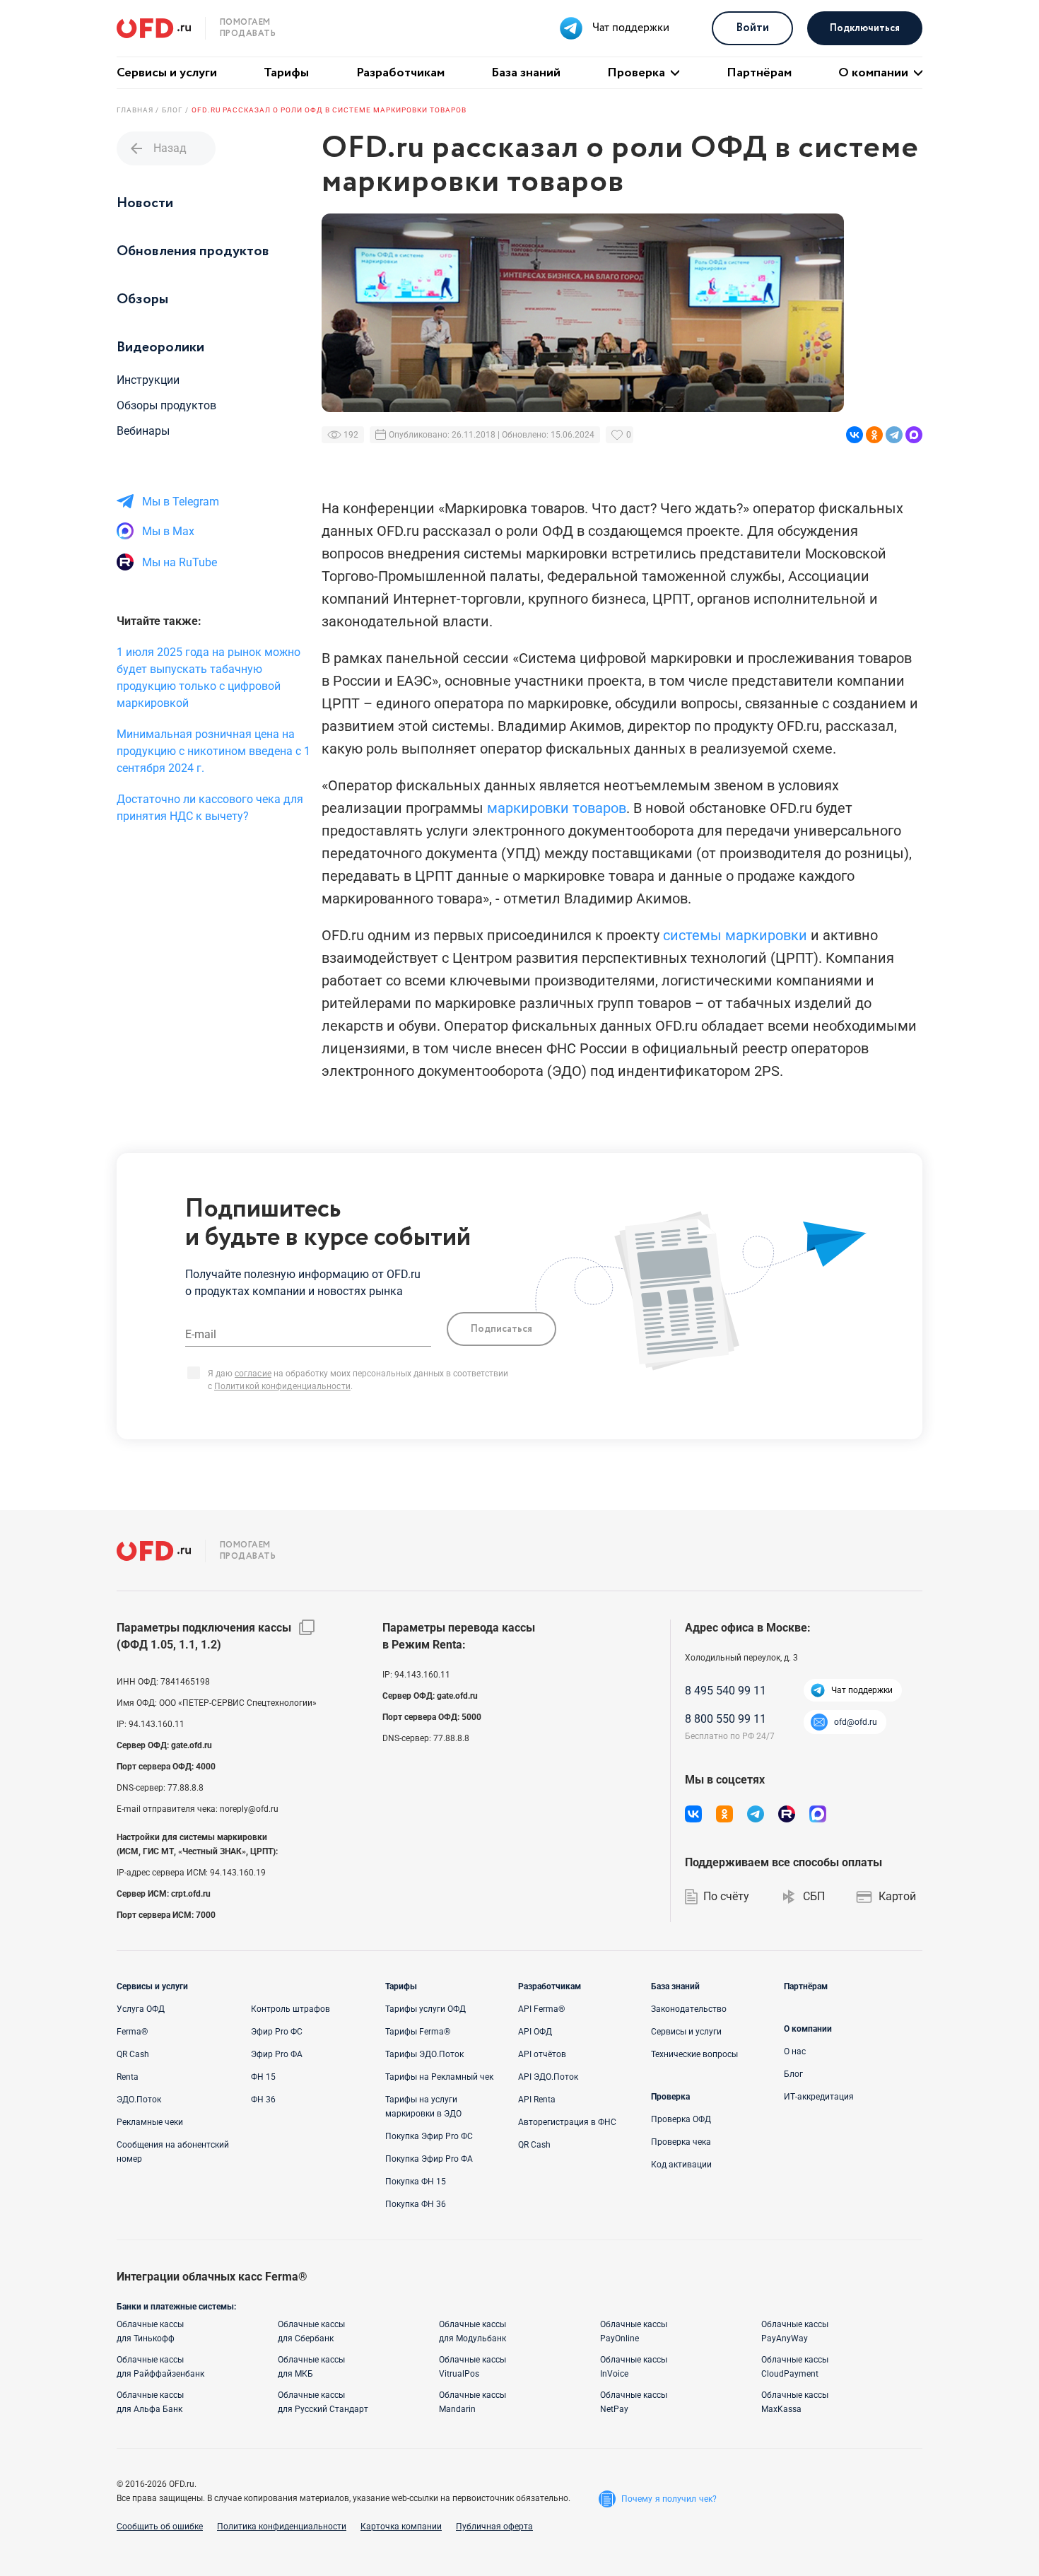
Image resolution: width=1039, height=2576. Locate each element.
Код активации (681, 2165)
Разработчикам (400, 73)
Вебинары (143, 431)
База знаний (526, 73)
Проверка (636, 73)
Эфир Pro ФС (277, 2032)
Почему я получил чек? (669, 2499)
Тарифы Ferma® (418, 2032)
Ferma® (132, 2032)
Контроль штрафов (290, 2009)
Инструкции (148, 380)
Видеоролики (160, 347)
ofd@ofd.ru (856, 1722)
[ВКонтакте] (855, 435)
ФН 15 (263, 2077)
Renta (128, 2077)
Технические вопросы (694, 2054)
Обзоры (142, 299)
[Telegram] (894, 435)
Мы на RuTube (180, 562)
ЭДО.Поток (139, 2100)
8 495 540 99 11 (726, 1691)
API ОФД (535, 2032)
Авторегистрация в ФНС (567, 2122)
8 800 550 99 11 (726, 1719)
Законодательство (689, 2009)
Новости (145, 203)
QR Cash (133, 2054)
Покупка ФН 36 (416, 2204)
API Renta (537, 2100)
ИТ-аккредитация (819, 2097)
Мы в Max (168, 531)
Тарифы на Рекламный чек (439, 2077)
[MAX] (914, 435)
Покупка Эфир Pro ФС (429, 2136)
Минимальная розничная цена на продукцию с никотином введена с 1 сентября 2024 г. (213, 751)
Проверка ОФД (681, 2119)
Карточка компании (401, 2527)
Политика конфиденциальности (282, 2527)
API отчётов (542, 2054)
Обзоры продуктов (166, 405)
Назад (157, 148)
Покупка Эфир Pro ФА (429, 2159)
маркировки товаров (557, 808)
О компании (873, 73)
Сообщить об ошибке (160, 2527)
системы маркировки (735, 935)
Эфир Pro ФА (277, 2054)
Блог (793, 2074)
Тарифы (286, 73)
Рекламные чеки (150, 2122)
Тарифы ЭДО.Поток (424, 2054)
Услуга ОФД (141, 2009)
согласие (253, 1374)
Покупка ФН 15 (416, 2182)
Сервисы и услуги (167, 73)
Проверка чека (681, 2142)
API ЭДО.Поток (548, 2077)
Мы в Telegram (181, 502)
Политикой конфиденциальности (282, 1386)
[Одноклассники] (874, 435)
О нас (795, 2051)
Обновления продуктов (193, 251)
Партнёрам (759, 73)
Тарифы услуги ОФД (425, 2009)
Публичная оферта (494, 2527)
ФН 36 (263, 2100)
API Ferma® (541, 2009)
